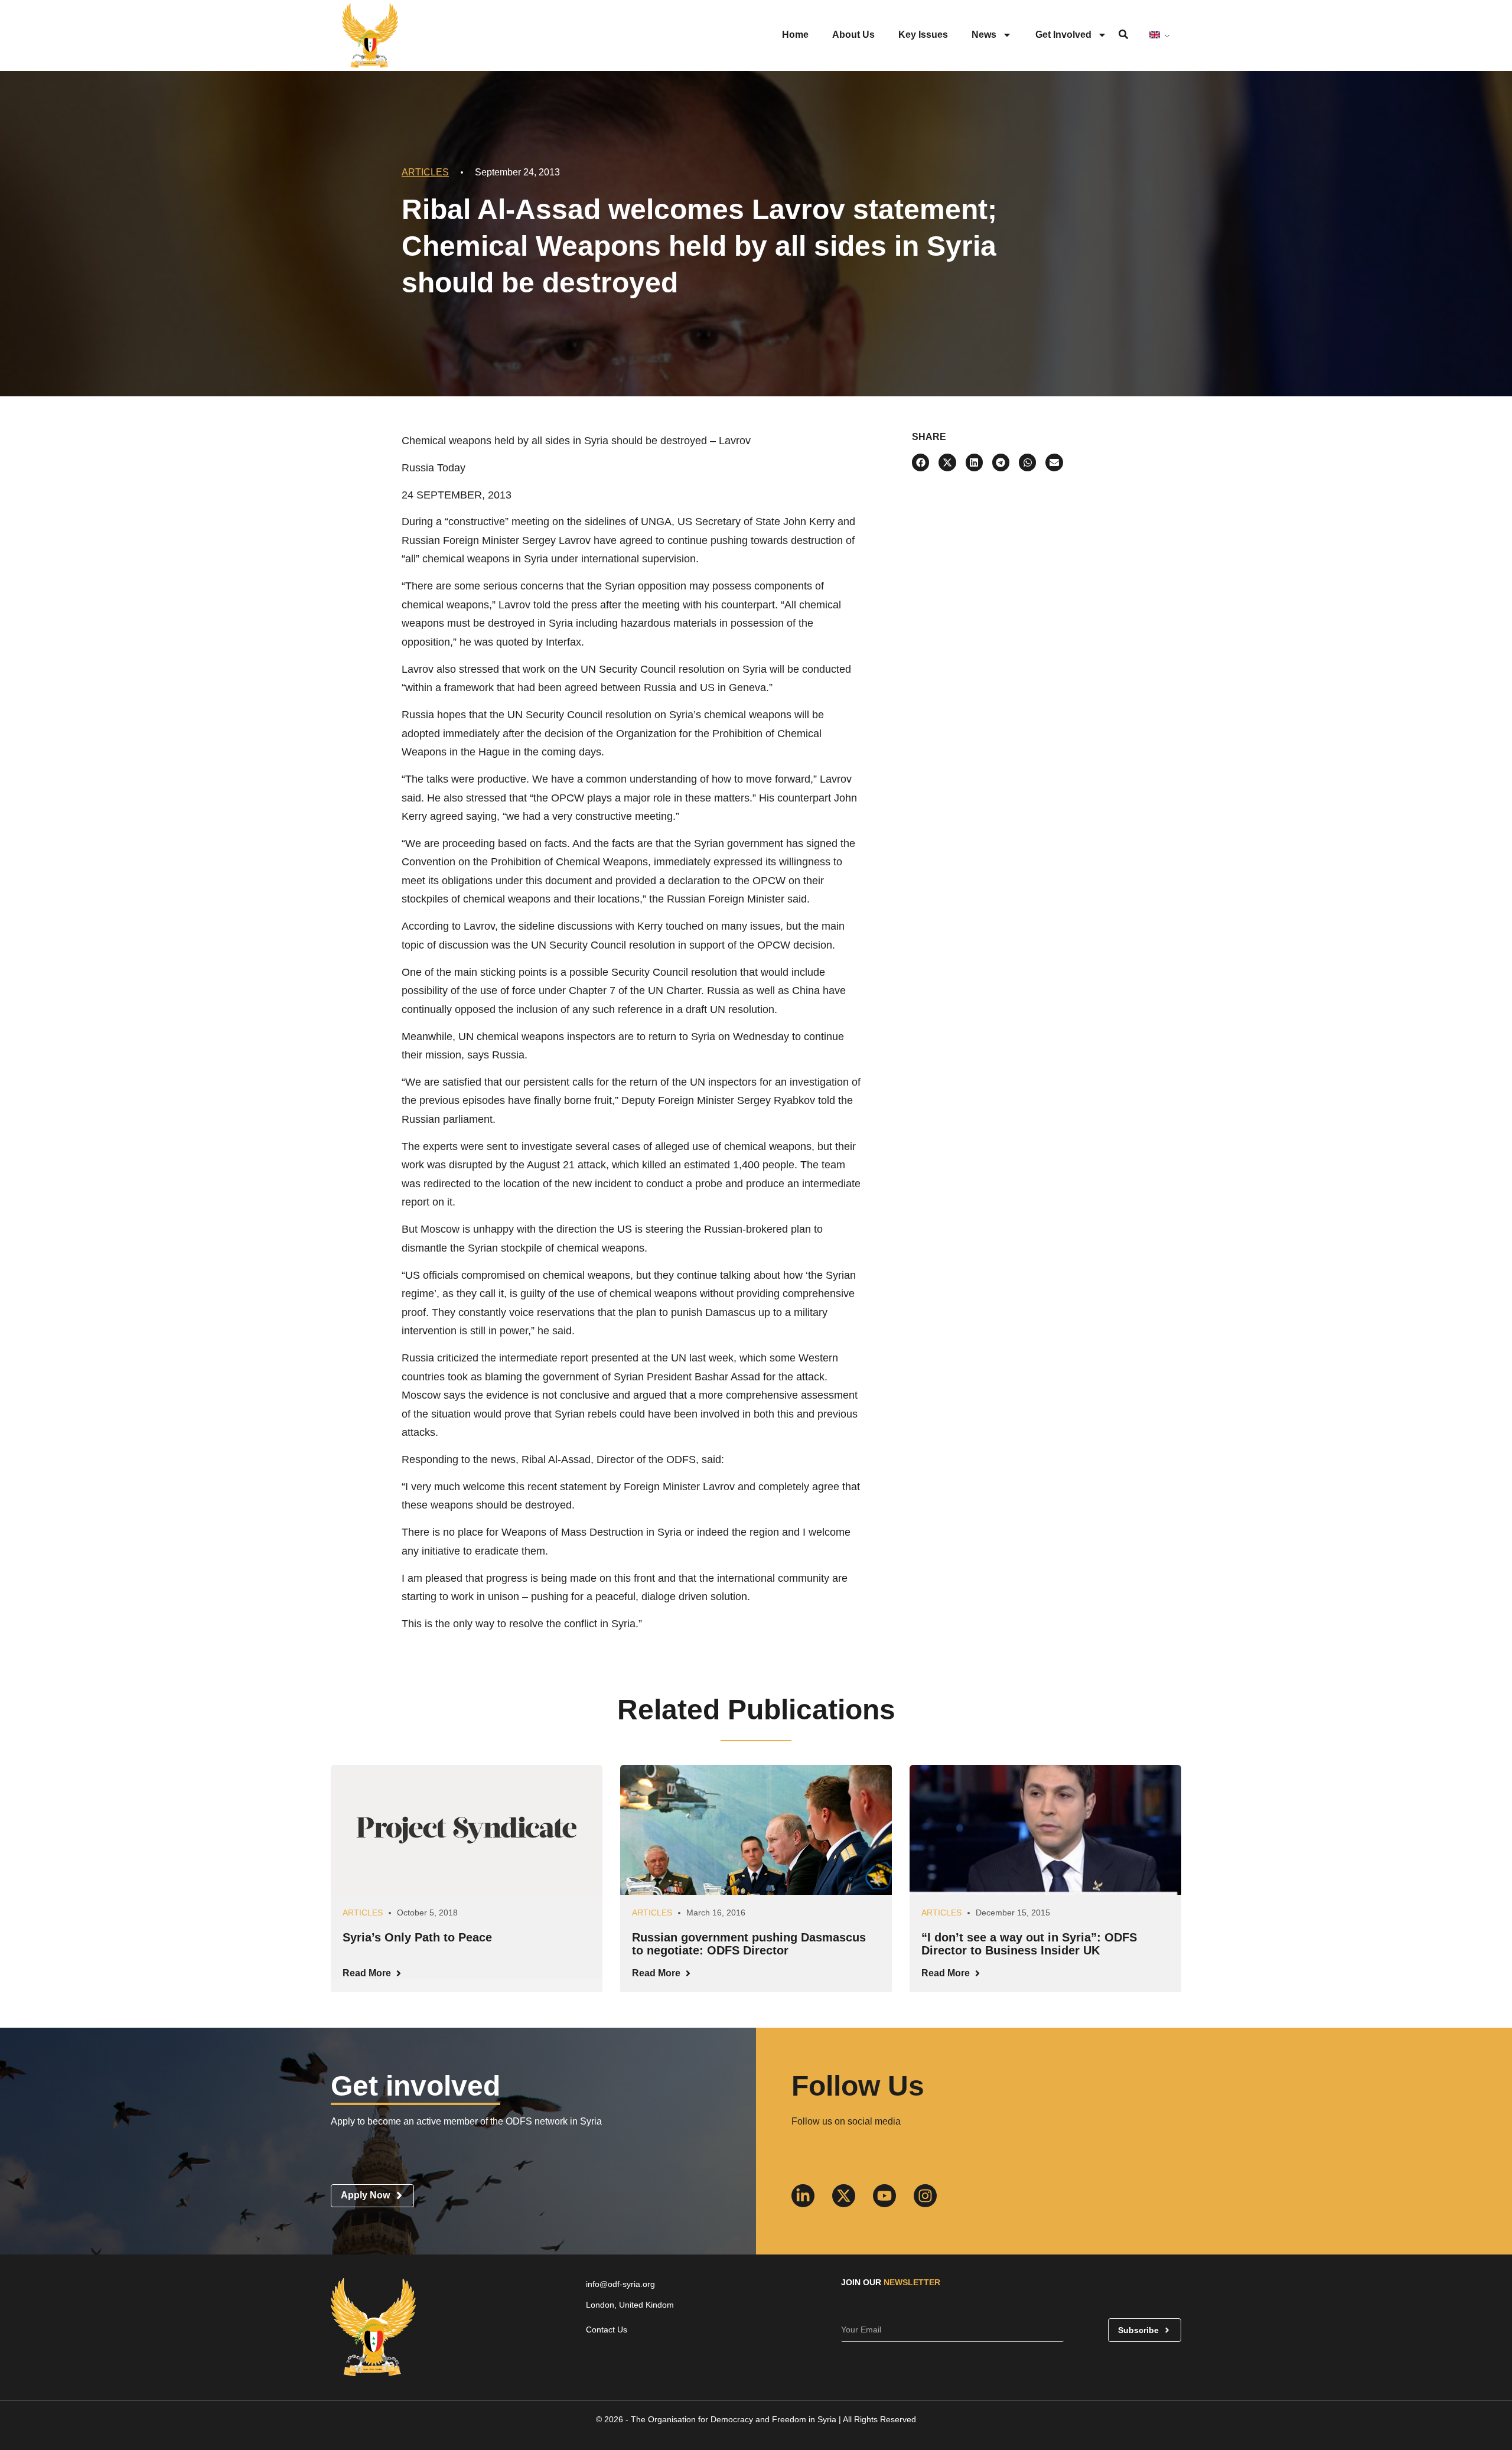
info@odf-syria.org (620, 2284)
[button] (920, 462)
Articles (425, 172)
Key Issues (923, 35)
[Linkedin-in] (803, 2196)
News (984, 35)
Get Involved (1063, 35)
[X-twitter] (844, 2196)
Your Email (861, 2314)
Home (795, 35)
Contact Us (607, 2330)
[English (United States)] (1159, 35)
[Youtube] (884, 2196)
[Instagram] (925, 2196)
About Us (853, 35)
